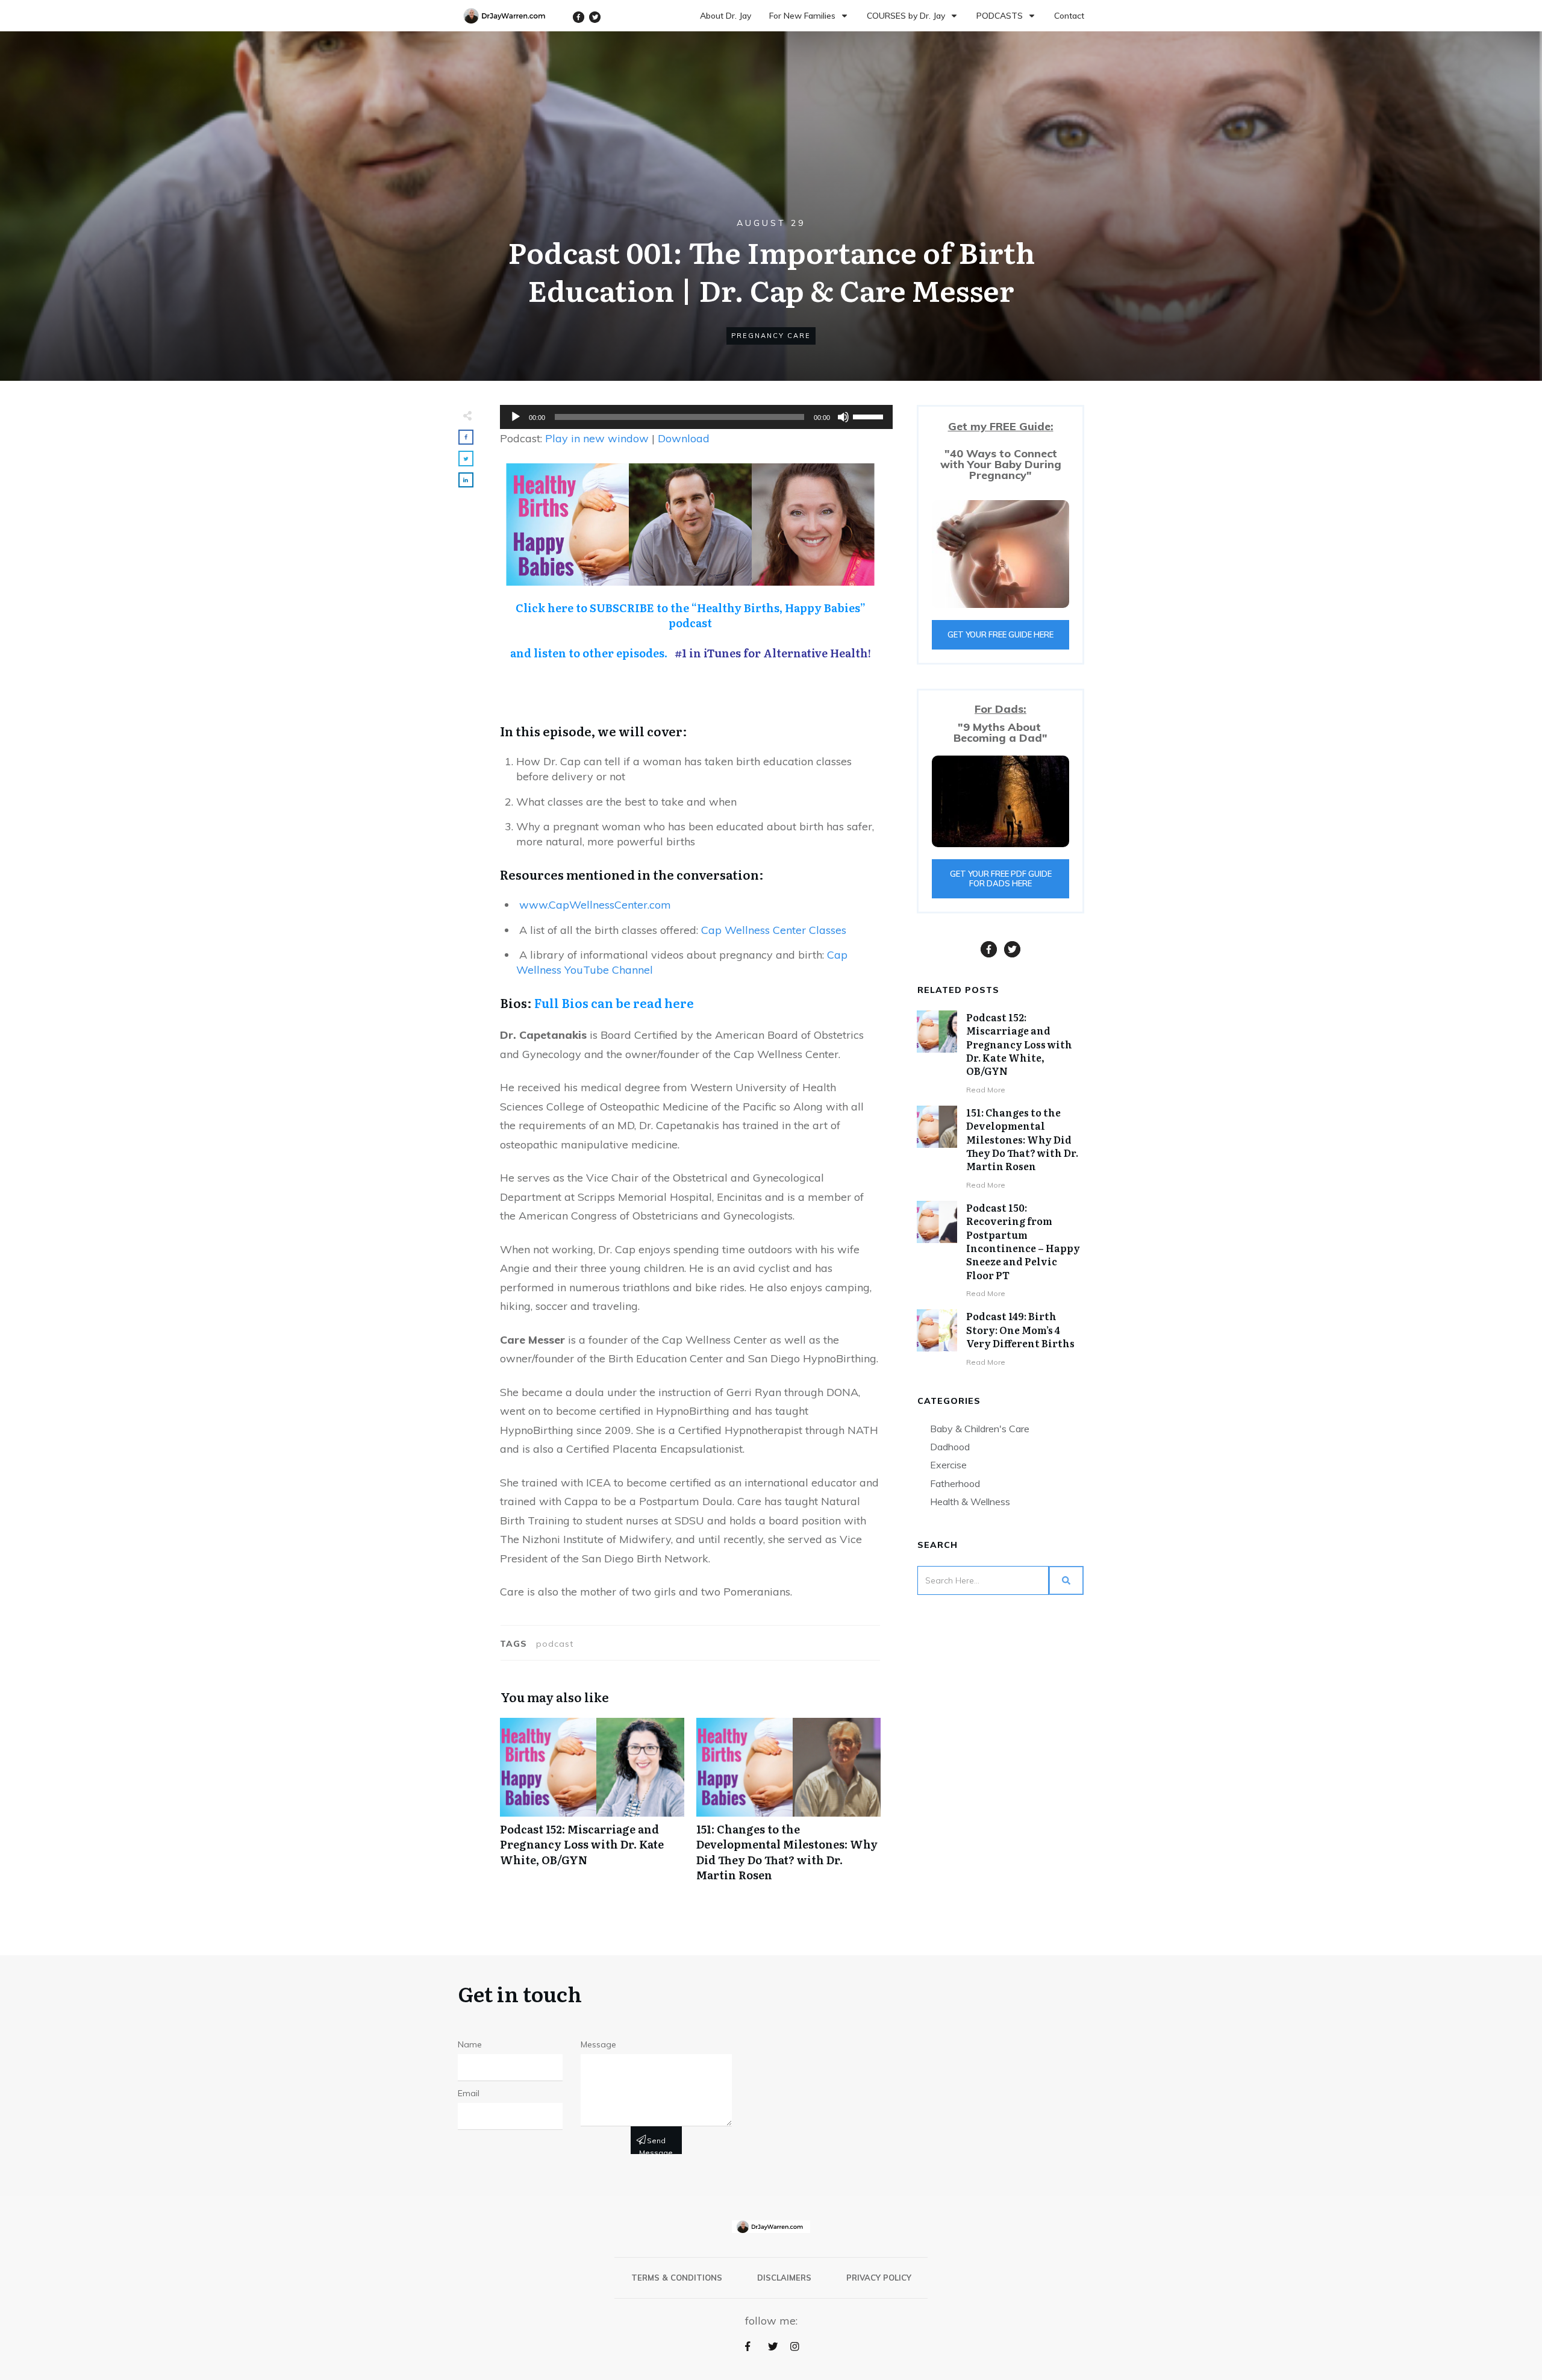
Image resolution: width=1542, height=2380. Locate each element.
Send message (656, 2145)
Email (469, 2093)
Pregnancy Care (771, 336)
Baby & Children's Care (980, 1429)
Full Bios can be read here (614, 1003)
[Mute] (843, 417)
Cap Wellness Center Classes (774, 930)
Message (598, 2044)
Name (470, 2044)
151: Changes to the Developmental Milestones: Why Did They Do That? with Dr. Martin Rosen (788, 1806)
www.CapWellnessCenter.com (595, 905)
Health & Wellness (970, 1502)
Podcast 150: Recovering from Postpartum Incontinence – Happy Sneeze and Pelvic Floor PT (1023, 1241)
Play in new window (597, 438)
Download (684, 438)
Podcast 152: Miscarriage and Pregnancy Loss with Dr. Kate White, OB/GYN (592, 1806)
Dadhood (950, 1447)
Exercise (948, 1465)
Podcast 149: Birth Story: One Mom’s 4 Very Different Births (1020, 1329)
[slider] (870, 416)
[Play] (516, 417)
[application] (690, 417)
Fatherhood (955, 1483)
